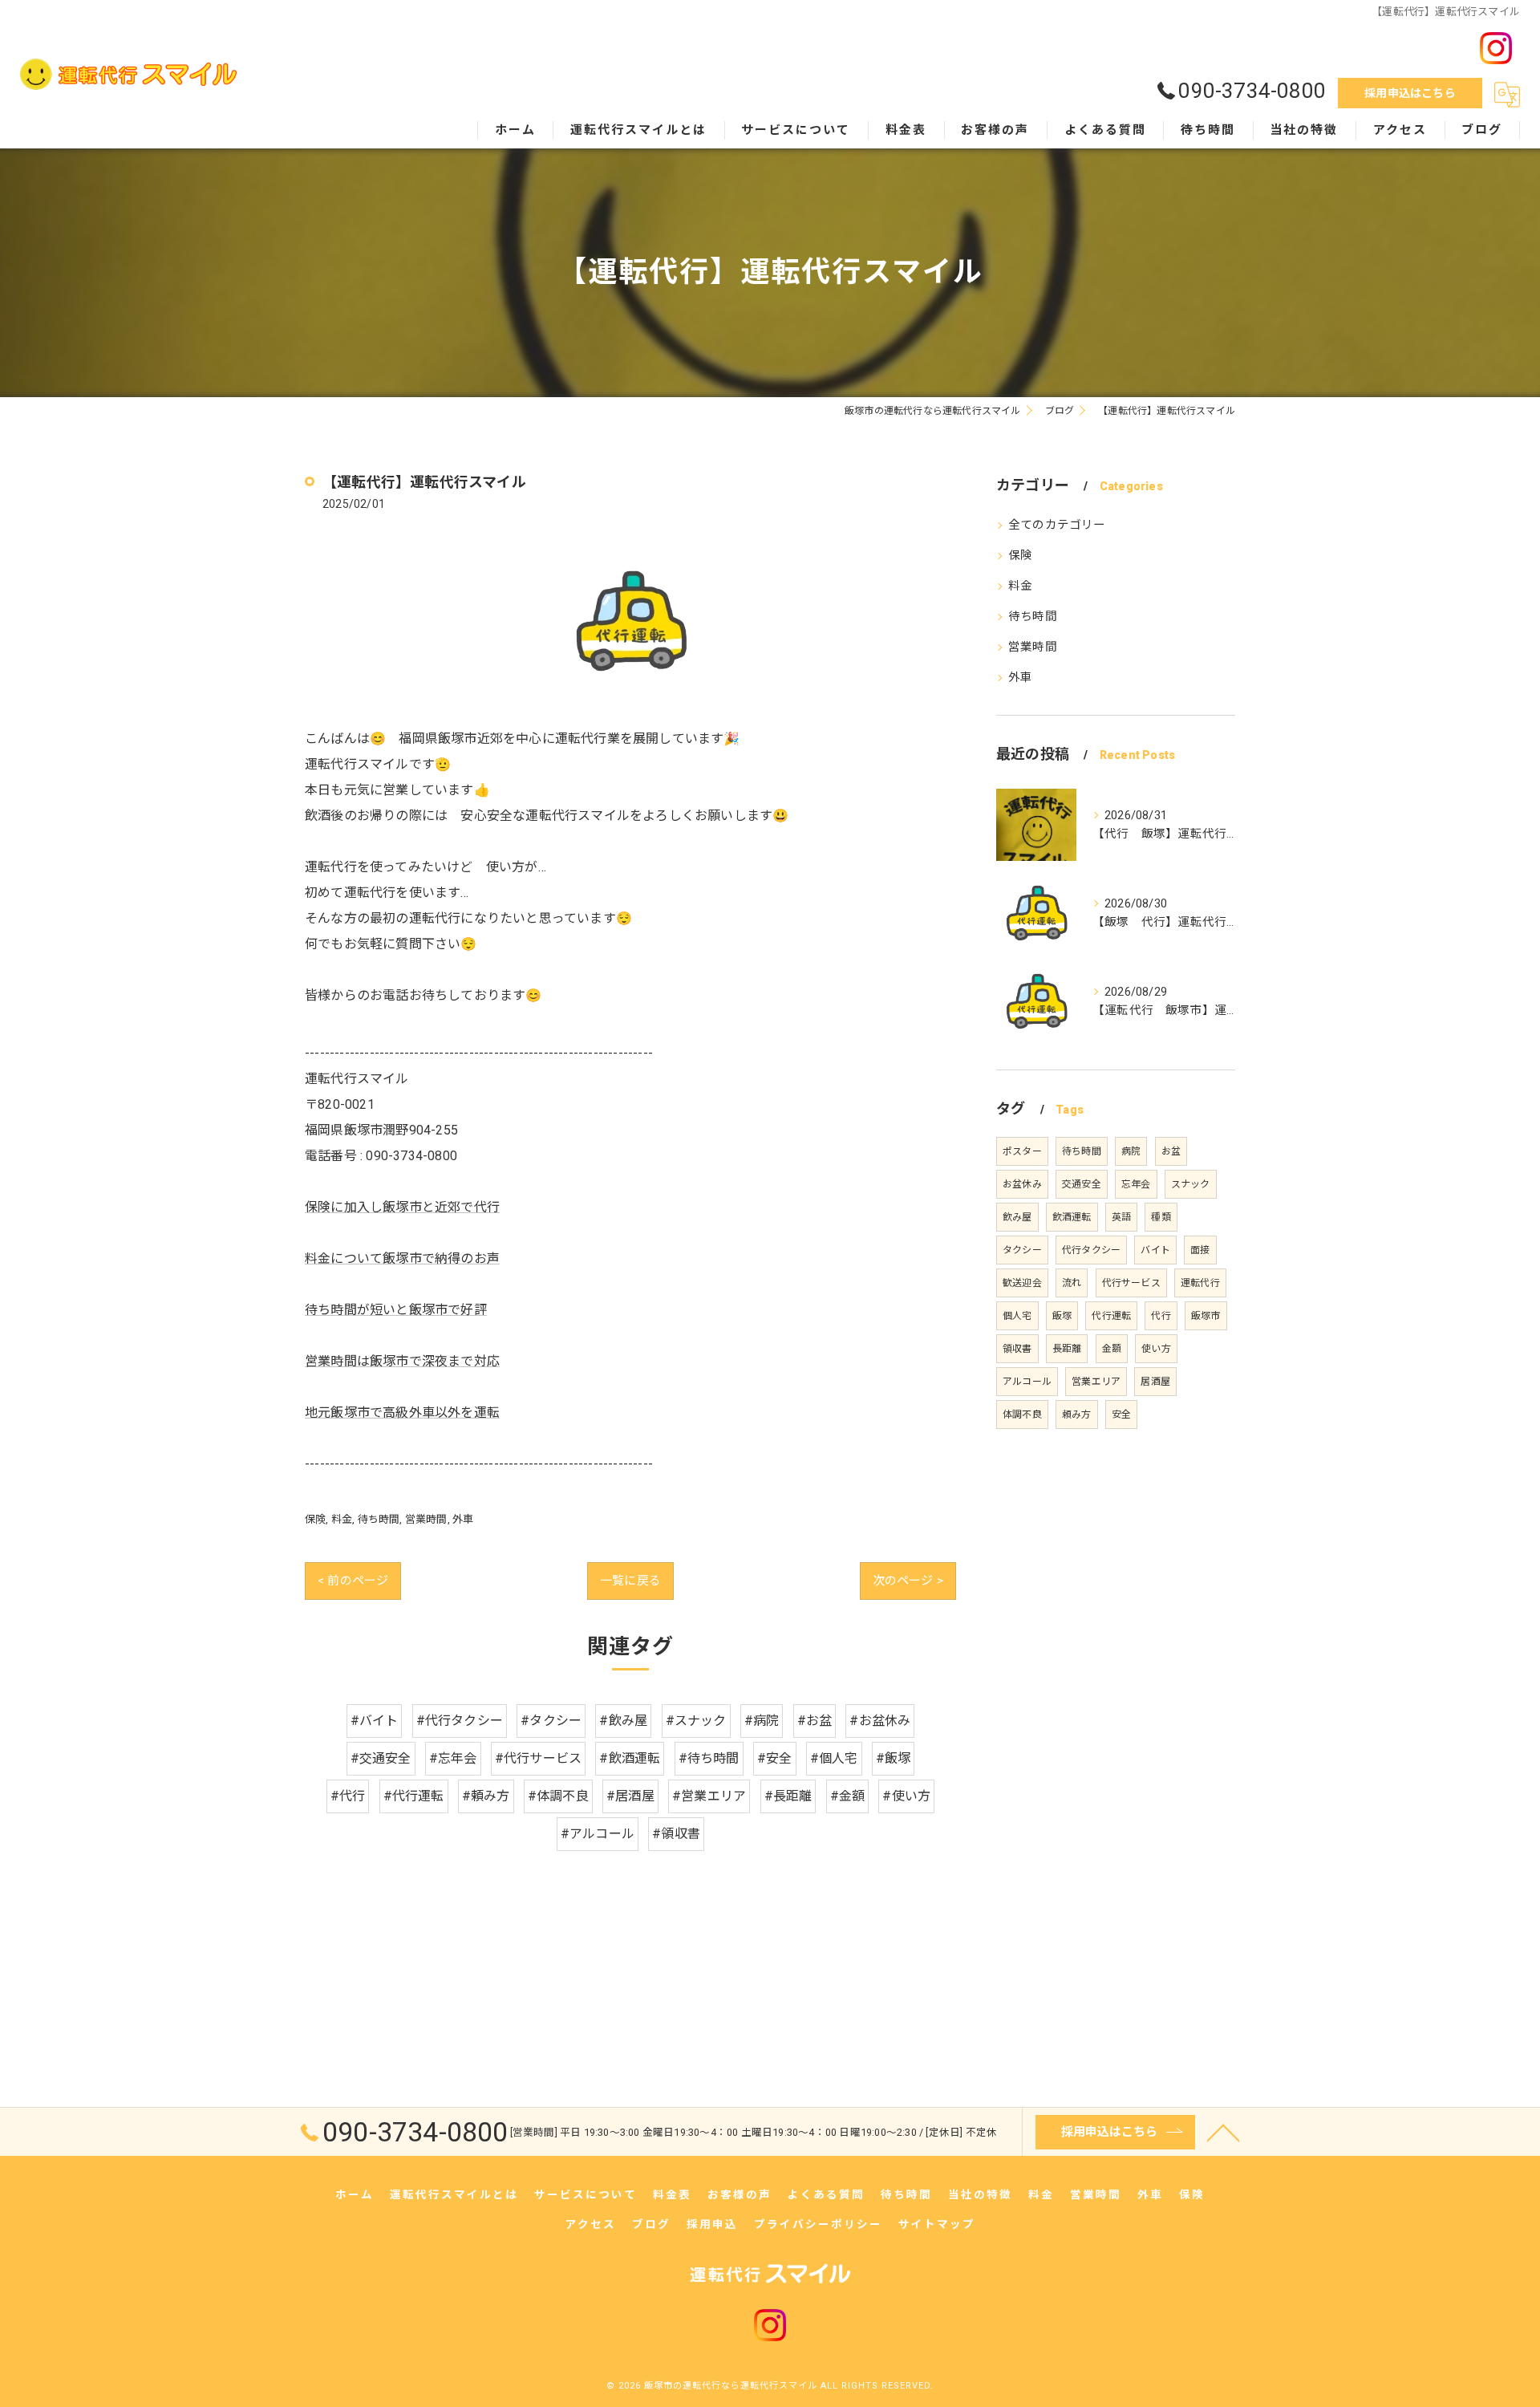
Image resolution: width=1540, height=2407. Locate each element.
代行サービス (1131, 1283)
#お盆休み (880, 1721)
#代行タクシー (460, 1721)
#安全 (775, 1758)
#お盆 (815, 1721)
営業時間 (426, 1519)
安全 (1121, 1415)
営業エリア (1096, 1382)
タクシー (1022, 1250)
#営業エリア (709, 1796)
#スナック (696, 1721)
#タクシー (551, 1721)
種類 (1161, 1217)
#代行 (348, 1796)
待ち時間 (379, 1519)
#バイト (375, 1721)
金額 (1112, 1349)
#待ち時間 (709, 1758)
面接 (1200, 1250)
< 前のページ (353, 1581)
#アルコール (598, 1834)
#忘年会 (453, 1758)
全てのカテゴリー (1057, 525)
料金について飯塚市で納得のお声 (402, 1258)
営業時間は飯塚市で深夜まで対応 (402, 1361)
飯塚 (1062, 1316)
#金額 (848, 1796)
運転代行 (1200, 1283)
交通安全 (1082, 1184)
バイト (1155, 1250)
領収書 (1017, 1349)
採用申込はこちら (1410, 93)
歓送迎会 (1022, 1283)
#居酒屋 (630, 1796)
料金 (342, 1519)
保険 (315, 1519)
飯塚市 (1206, 1316)
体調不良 (1022, 1415)
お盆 (1171, 1151)
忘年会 (1136, 1184)
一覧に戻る (630, 1581)
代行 (1161, 1316)
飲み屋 (1017, 1217)
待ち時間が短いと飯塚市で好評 (396, 1310)
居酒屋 (1155, 1382)
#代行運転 (414, 1796)
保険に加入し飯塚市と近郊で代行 (402, 1207)
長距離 (1067, 1349)
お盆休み (1022, 1184)
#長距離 (788, 1796)
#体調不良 (558, 1796)
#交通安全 (381, 1758)
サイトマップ (937, 2224)
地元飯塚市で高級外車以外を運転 (402, 1413)
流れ (1072, 1283)
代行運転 (1111, 1316)
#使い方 (906, 1796)
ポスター (1022, 1151)
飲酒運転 (1072, 1217)
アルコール (1027, 1382)
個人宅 (1017, 1316)
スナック (1191, 1184)
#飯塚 (894, 1758)
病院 (1131, 1151)
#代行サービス (538, 1758)
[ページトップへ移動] (1223, 2132)
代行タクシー (1091, 1250)
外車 (463, 1519)
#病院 (762, 1721)
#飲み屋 (623, 1721)
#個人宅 (834, 1758)
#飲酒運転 (630, 1758)
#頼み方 (486, 1796)
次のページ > (908, 1581)
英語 (1121, 1217)
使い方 (1156, 1349)
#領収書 (676, 1834)
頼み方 (1077, 1415)
